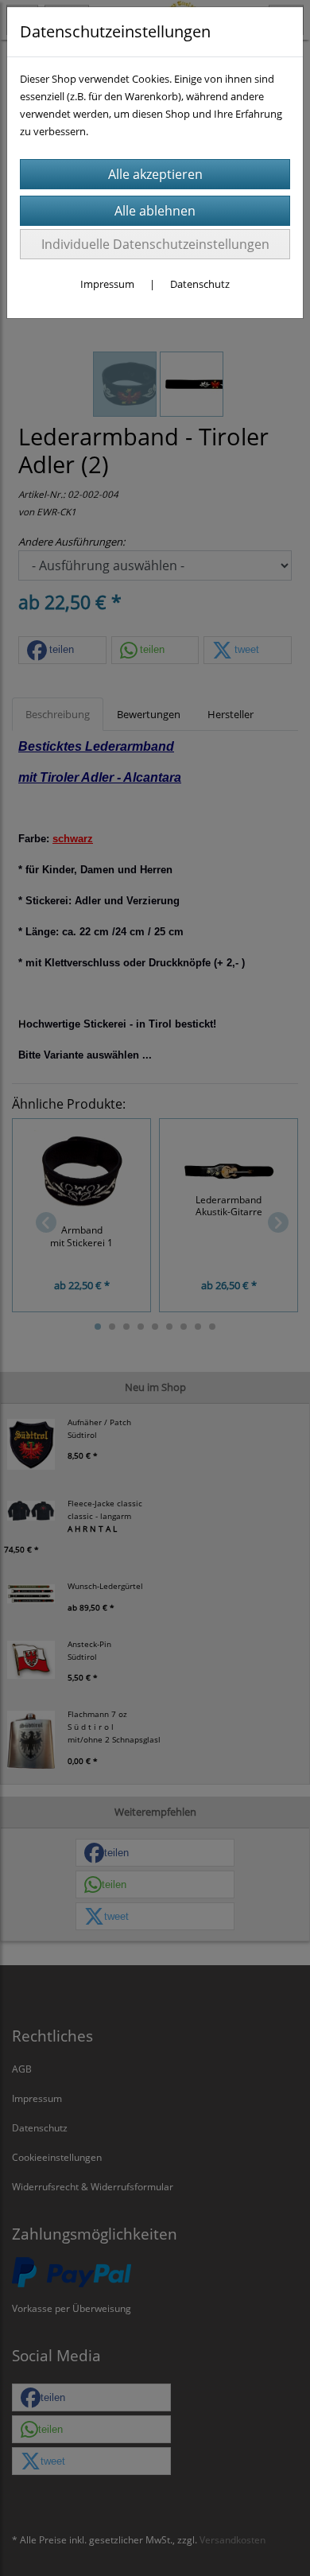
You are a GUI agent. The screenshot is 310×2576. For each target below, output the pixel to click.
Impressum (107, 284)
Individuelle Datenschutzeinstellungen (155, 244)
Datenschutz (200, 284)
